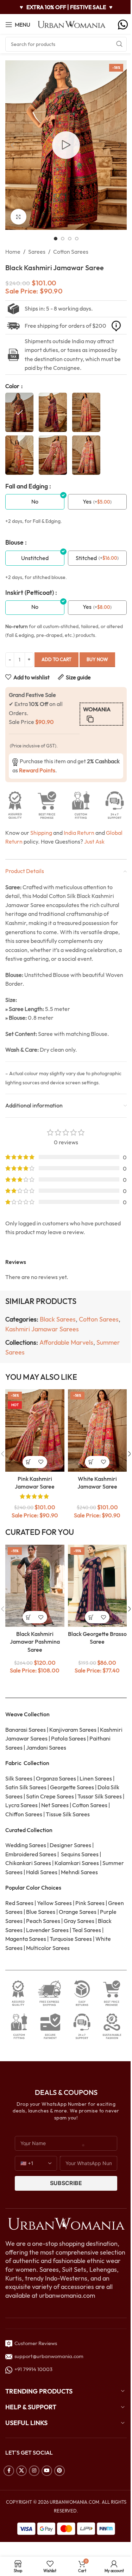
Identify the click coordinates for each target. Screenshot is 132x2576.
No (35, 501)
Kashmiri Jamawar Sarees (42, 1329)
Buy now (97, 659)
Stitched (86, 558)
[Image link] (66, 2223)
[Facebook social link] (9, 2471)
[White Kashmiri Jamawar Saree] (98, 1430)
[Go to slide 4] (77, 239)
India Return (79, 833)
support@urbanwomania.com (49, 2356)
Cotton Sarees (71, 252)
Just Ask (94, 841)
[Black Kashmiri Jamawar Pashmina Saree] (35, 1586)
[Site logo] (72, 24)
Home (13, 252)
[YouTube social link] (47, 2471)
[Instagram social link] (34, 2471)
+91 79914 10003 (32, 2369)
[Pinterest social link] (59, 2471)
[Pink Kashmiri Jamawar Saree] (35, 1430)
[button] (12, 145)
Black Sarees (58, 1319)
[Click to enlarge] (18, 217)
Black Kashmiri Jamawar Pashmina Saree (35, 1642)
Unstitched (35, 558)
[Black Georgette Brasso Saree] (98, 1586)
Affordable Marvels (66, 1342)
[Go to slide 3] (70, 239)
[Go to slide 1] (56, 239)
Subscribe (66, 2183)
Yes (87, 501)
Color (13, 386)
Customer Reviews (35, 2343)
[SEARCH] (119, 44)
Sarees (37, 252)
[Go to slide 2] (63, 239)
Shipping (41, 833)
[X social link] (21, 2471)
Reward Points (37, 770)
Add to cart (56, 659)
